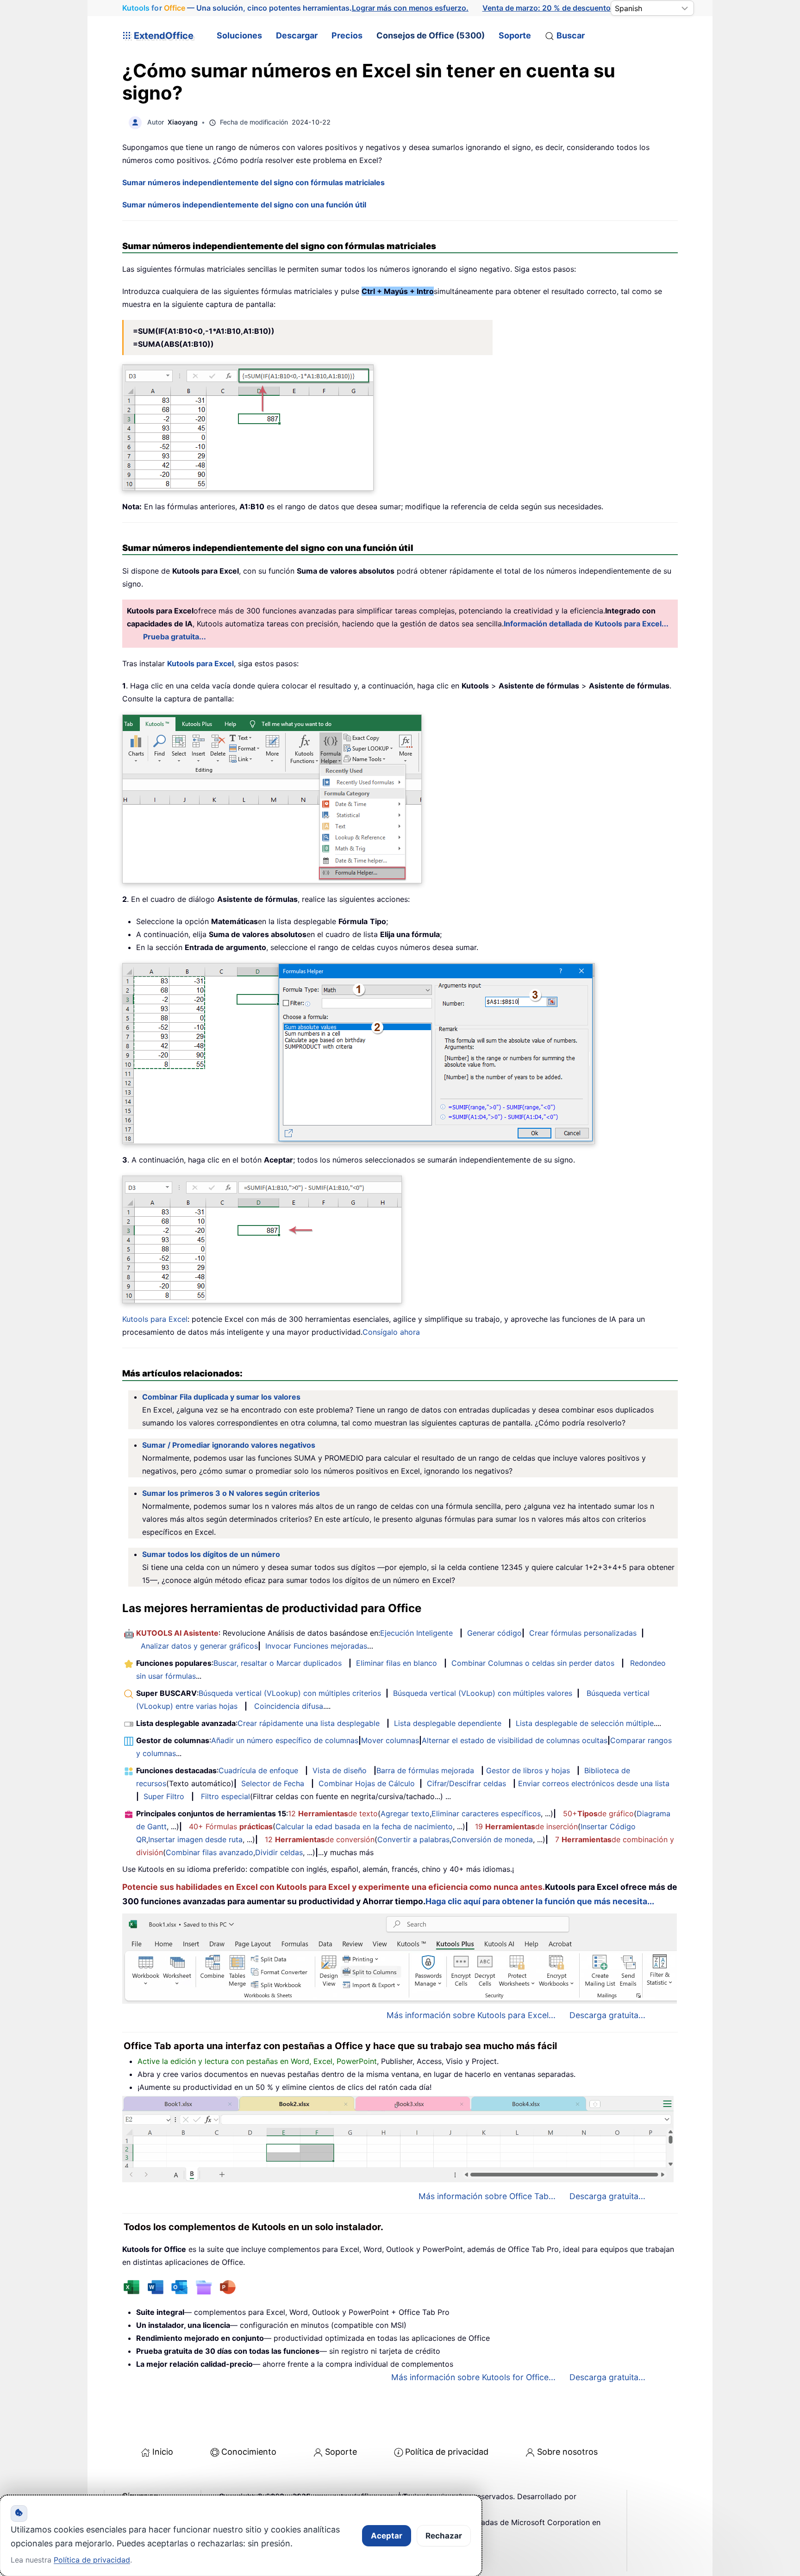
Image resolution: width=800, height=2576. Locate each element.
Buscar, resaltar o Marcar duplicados (278, 1663)
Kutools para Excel (155, 1319)
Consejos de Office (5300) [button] (431, 35)
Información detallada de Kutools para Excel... (586, 624)
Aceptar (387, 2536)
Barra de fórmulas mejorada (425, 1770)
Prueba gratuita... (175, 637)
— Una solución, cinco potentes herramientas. (295, 8)
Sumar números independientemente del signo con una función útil (244, 205)
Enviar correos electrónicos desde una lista (594, 1783)
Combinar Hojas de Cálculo (367, 1783)
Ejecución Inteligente (416, 1633)
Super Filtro (164, 1796)
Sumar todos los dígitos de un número (211, 1554)
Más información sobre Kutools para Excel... (471, 2015)
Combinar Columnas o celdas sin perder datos (533, 1663)
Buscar (571, 35)
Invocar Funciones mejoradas (316, 1646)
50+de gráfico (598, 1813)
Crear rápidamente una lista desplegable (309, 1723)
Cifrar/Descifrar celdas (466, 1783)
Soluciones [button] (239, 35)
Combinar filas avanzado (209, 1852)
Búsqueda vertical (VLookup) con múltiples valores (483, 1693)
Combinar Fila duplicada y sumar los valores (221, 1397)
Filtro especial (225, 1796)
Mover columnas (390, 1740)
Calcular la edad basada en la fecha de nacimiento (364, 1826)
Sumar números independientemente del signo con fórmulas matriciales (253, 182)
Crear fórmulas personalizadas (583, 1633)
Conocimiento (249, 2452)
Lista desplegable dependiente (448, 1723)
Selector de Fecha (273, 1783)
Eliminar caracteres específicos (486, 1813)
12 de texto (333, 1813)
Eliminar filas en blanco (397, 1663)
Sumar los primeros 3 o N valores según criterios (231, 1493)
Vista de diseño (340, 1770)
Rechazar (444, 2536)
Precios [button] (347, 35)
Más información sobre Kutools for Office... (473, 2377)
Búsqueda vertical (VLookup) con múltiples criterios (290, 1693)
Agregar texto (405, 1813)
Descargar (297, 35)
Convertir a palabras (413, 1839)
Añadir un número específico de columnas (285, 1740)
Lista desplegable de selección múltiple (585, 1723)
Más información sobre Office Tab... (487, 2196)
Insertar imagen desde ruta (195, 1839)
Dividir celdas (279, 1852)
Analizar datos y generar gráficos (199, 1646)
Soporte (515, 35)
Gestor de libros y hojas (528, 1770)
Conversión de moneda (492, 1839)
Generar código (494, 1633)
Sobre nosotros (567, 2452)
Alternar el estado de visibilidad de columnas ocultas (515, 1740)
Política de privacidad (447, 2452)
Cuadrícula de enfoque (258, 1770)
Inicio (163, 2452)
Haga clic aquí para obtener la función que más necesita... (540, 1901)
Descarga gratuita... (607, 2015)
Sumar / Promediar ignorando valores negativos (229, 1445)
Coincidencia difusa (289, 1706)
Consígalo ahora (391, 1332)
